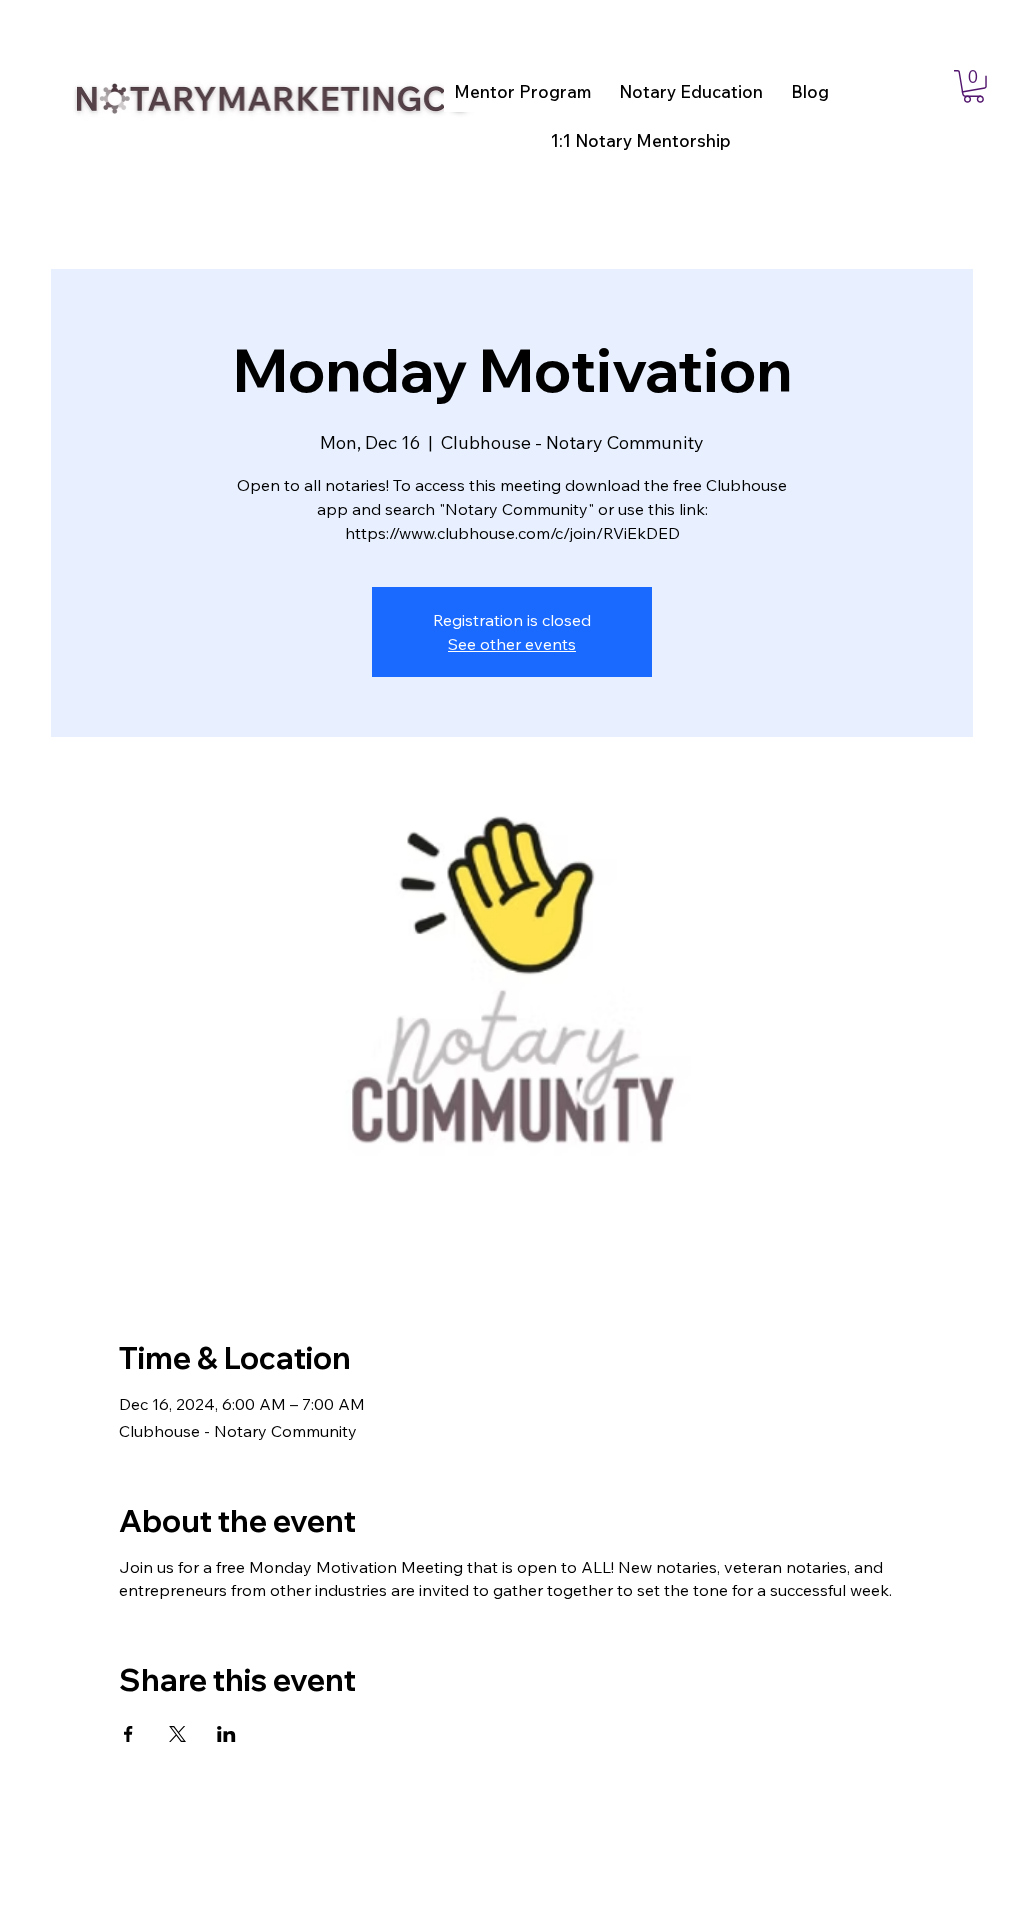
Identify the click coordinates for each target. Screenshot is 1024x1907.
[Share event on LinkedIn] (226, 1734)
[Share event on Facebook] (128, 1734)
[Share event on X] (177, 1734)
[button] (973, 86)
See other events (512, 644)
